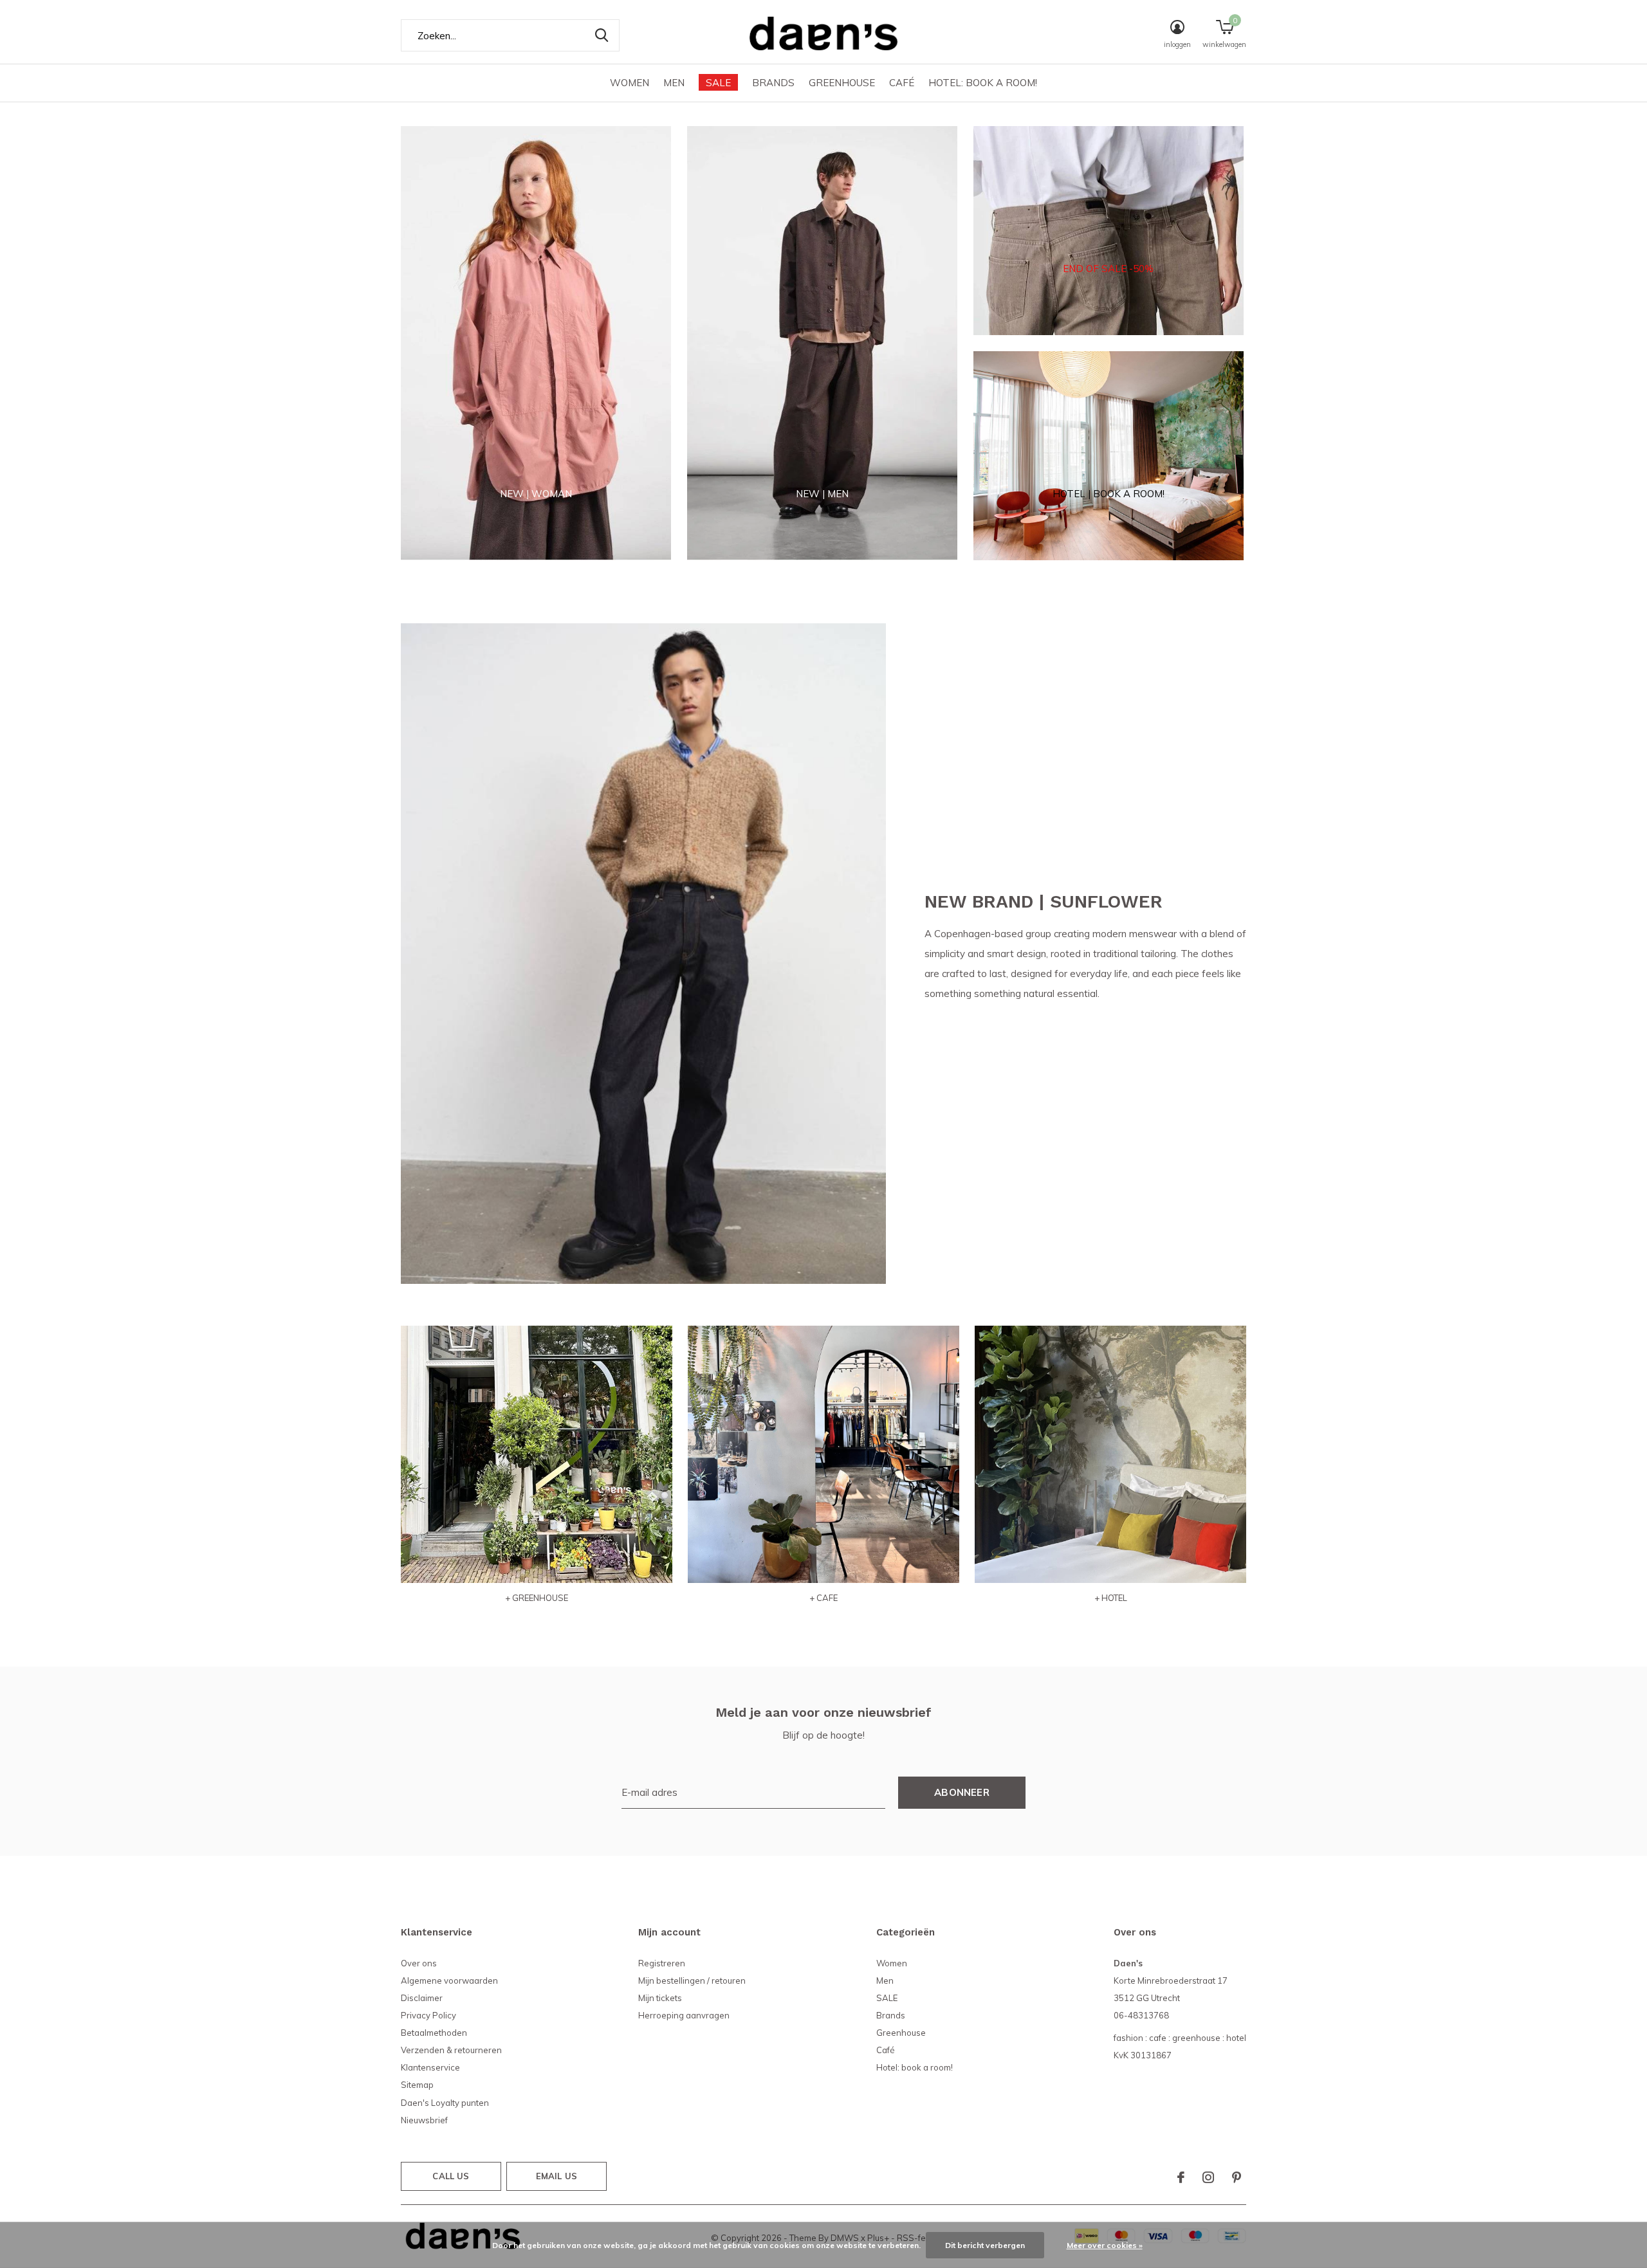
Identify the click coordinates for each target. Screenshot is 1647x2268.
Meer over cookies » (1105, 2245)
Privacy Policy (428, 2015)
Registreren (662, 1963)
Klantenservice (430, 2067)
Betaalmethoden (434, 2033)
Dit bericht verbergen (985, 2245)
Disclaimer (422, 1998)
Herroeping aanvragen (684, 2015)
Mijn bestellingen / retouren (692, 1980)
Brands (773, 83)
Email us (557, 2176)
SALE (718, 83)
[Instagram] (1208, 2177)
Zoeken (602, 35)
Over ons (419, 1963)
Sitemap (417, 2085)
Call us (451, 2176)
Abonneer (962, 1792)
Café (902, 83)
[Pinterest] (1237, 2177)
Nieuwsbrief (424, 2120)
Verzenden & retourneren (451, 2050)
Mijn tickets (660, 1998)
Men (674, 83)
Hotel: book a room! (983, 83)
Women (630, 83)
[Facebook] (1181, 2177)
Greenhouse (842, 83)
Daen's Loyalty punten (445, 2103)
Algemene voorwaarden (449, 1980)
